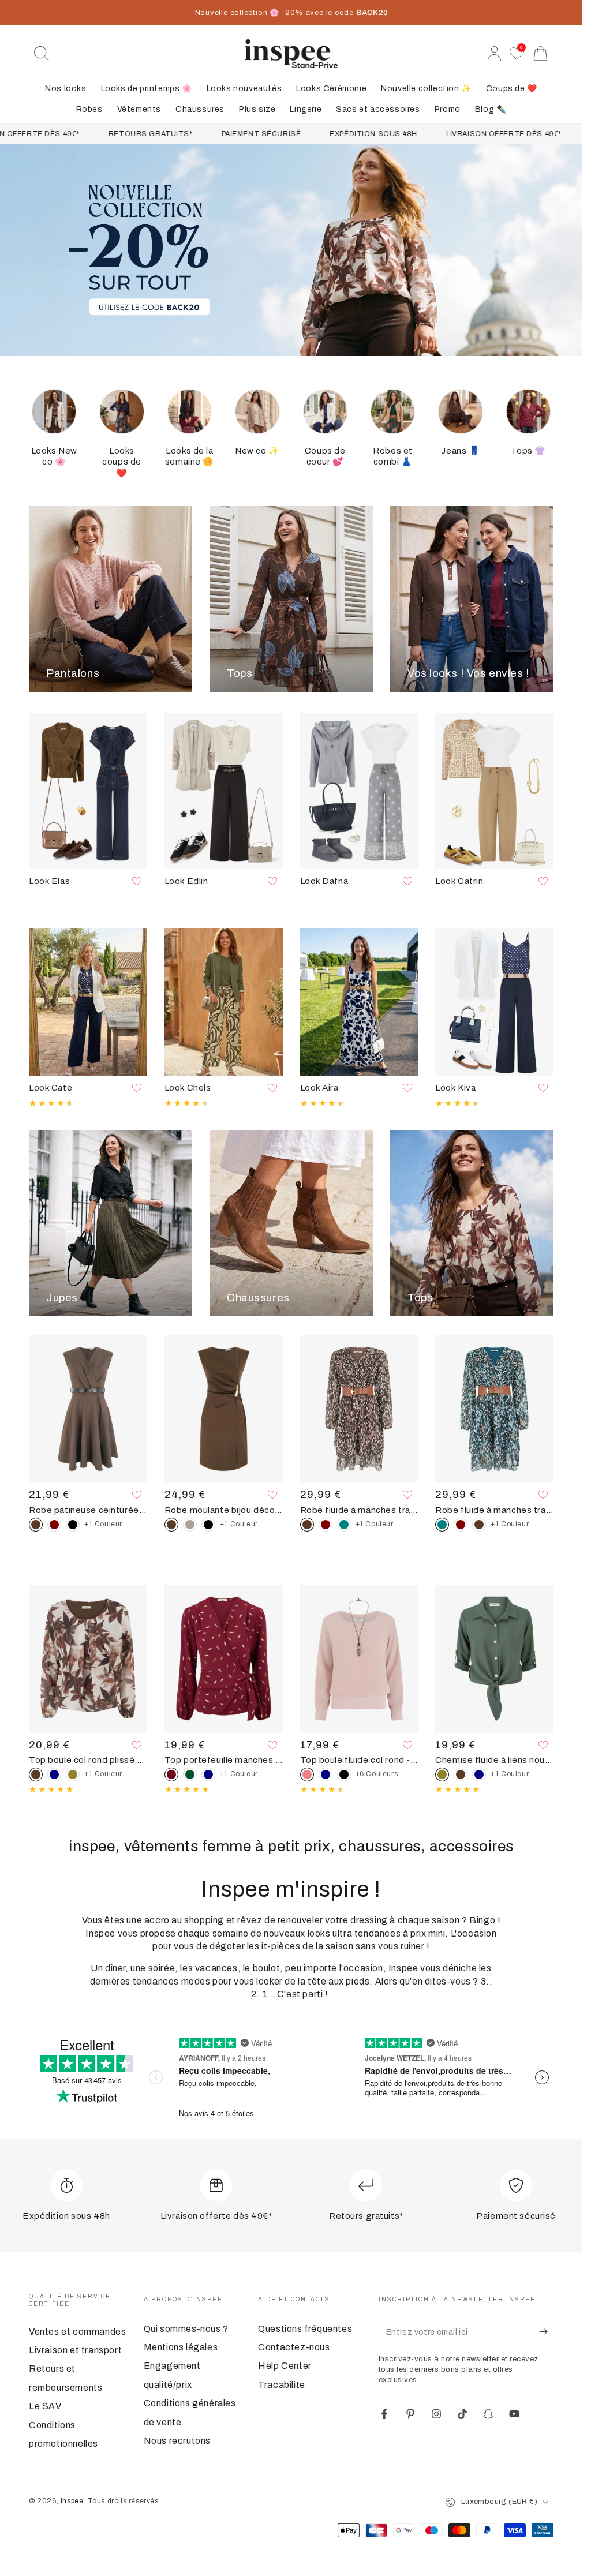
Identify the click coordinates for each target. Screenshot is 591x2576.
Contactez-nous (294, 2347)
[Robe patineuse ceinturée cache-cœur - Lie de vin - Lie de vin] (54, 1525)
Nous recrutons (177, 2441)
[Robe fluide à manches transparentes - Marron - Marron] (479, 1525)
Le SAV (45, 2406)
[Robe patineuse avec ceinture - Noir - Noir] (73, 1525)
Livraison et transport (75, 2350)
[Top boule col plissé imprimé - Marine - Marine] (54, 1774)
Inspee (72, 2501)
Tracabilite (282, 2385)
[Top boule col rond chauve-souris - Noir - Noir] (344, 1774)
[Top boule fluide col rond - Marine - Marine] (326, 1774)
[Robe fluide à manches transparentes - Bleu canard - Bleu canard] (344, 1525)
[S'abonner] (546, 2332)
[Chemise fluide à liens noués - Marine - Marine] (479, 1774)
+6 (377, 1774)
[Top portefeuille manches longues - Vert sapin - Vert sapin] (190, 1774)
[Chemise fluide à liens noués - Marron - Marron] (461, 1774)
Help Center (285, 2366)
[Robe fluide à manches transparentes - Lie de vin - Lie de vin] (326, 1525)
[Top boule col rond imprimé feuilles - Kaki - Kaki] (73, 1774)
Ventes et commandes (77, 2332)
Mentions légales (181, 2347)
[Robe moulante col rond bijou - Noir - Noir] (208, 1525)
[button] (42, 54)
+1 (103, 1524)
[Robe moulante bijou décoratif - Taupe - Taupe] (190, 1525)
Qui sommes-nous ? (186, 2329)
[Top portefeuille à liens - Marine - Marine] (208, 1774)
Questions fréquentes (305, 2329)
